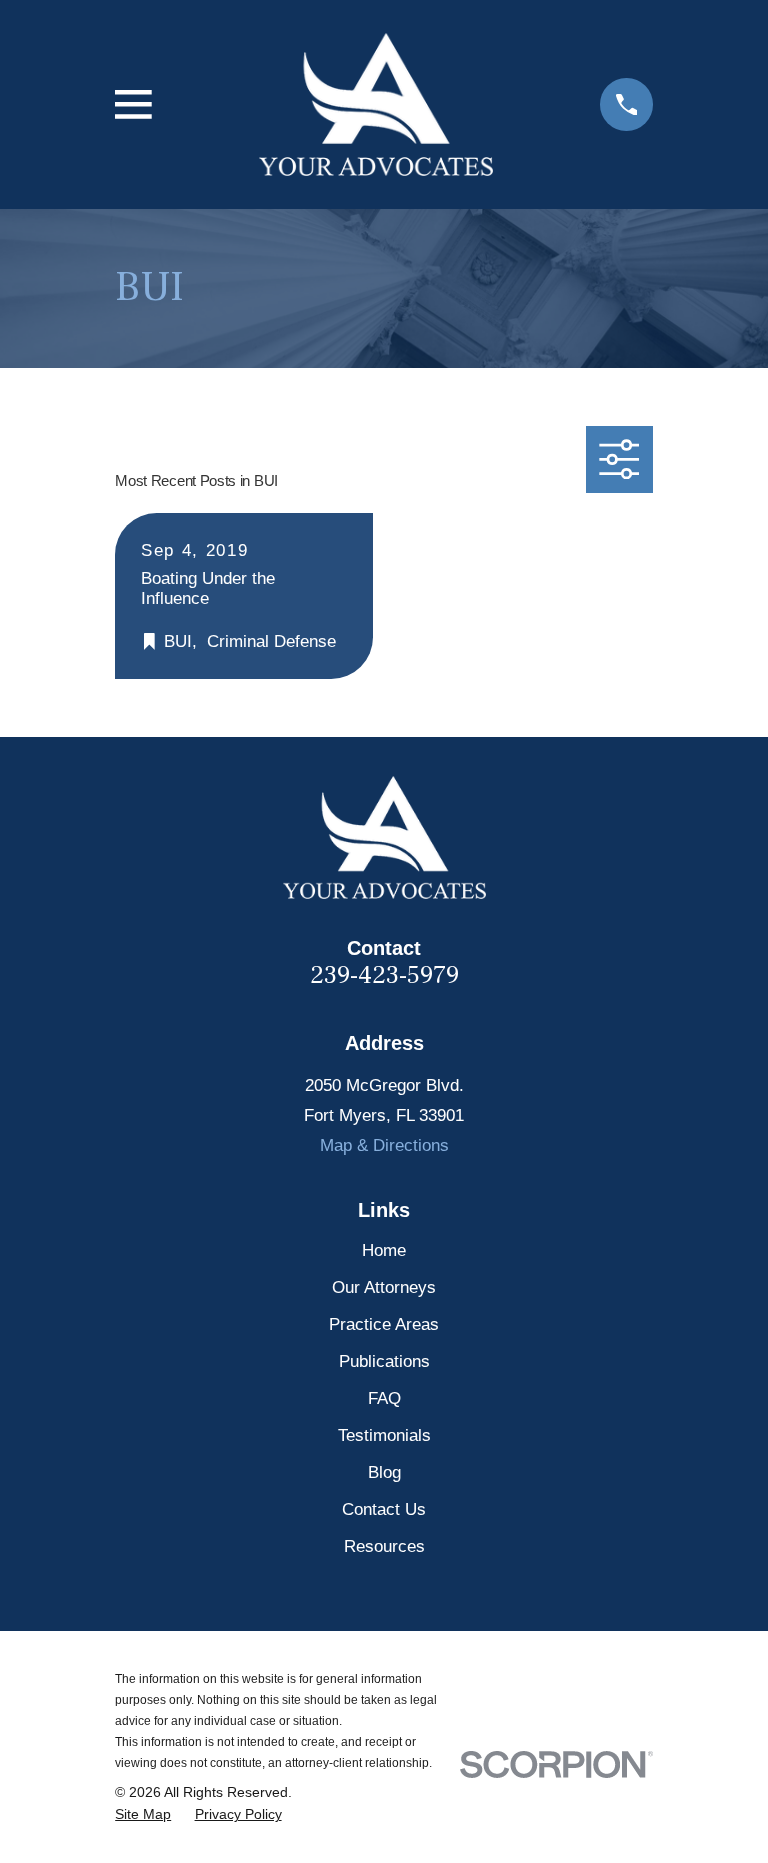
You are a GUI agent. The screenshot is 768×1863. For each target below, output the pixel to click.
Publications (384, 1361)
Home (384, 1250)
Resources (384, 1546)
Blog (384, 1472)
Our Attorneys (384, 1287)
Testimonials (384, 1435)
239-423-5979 (384, 975)
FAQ (384, 1398)
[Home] (376, 105)
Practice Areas (384, 1324)
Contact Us (384, 1509)
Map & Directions (384, 1145)
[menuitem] (143, 1814)
